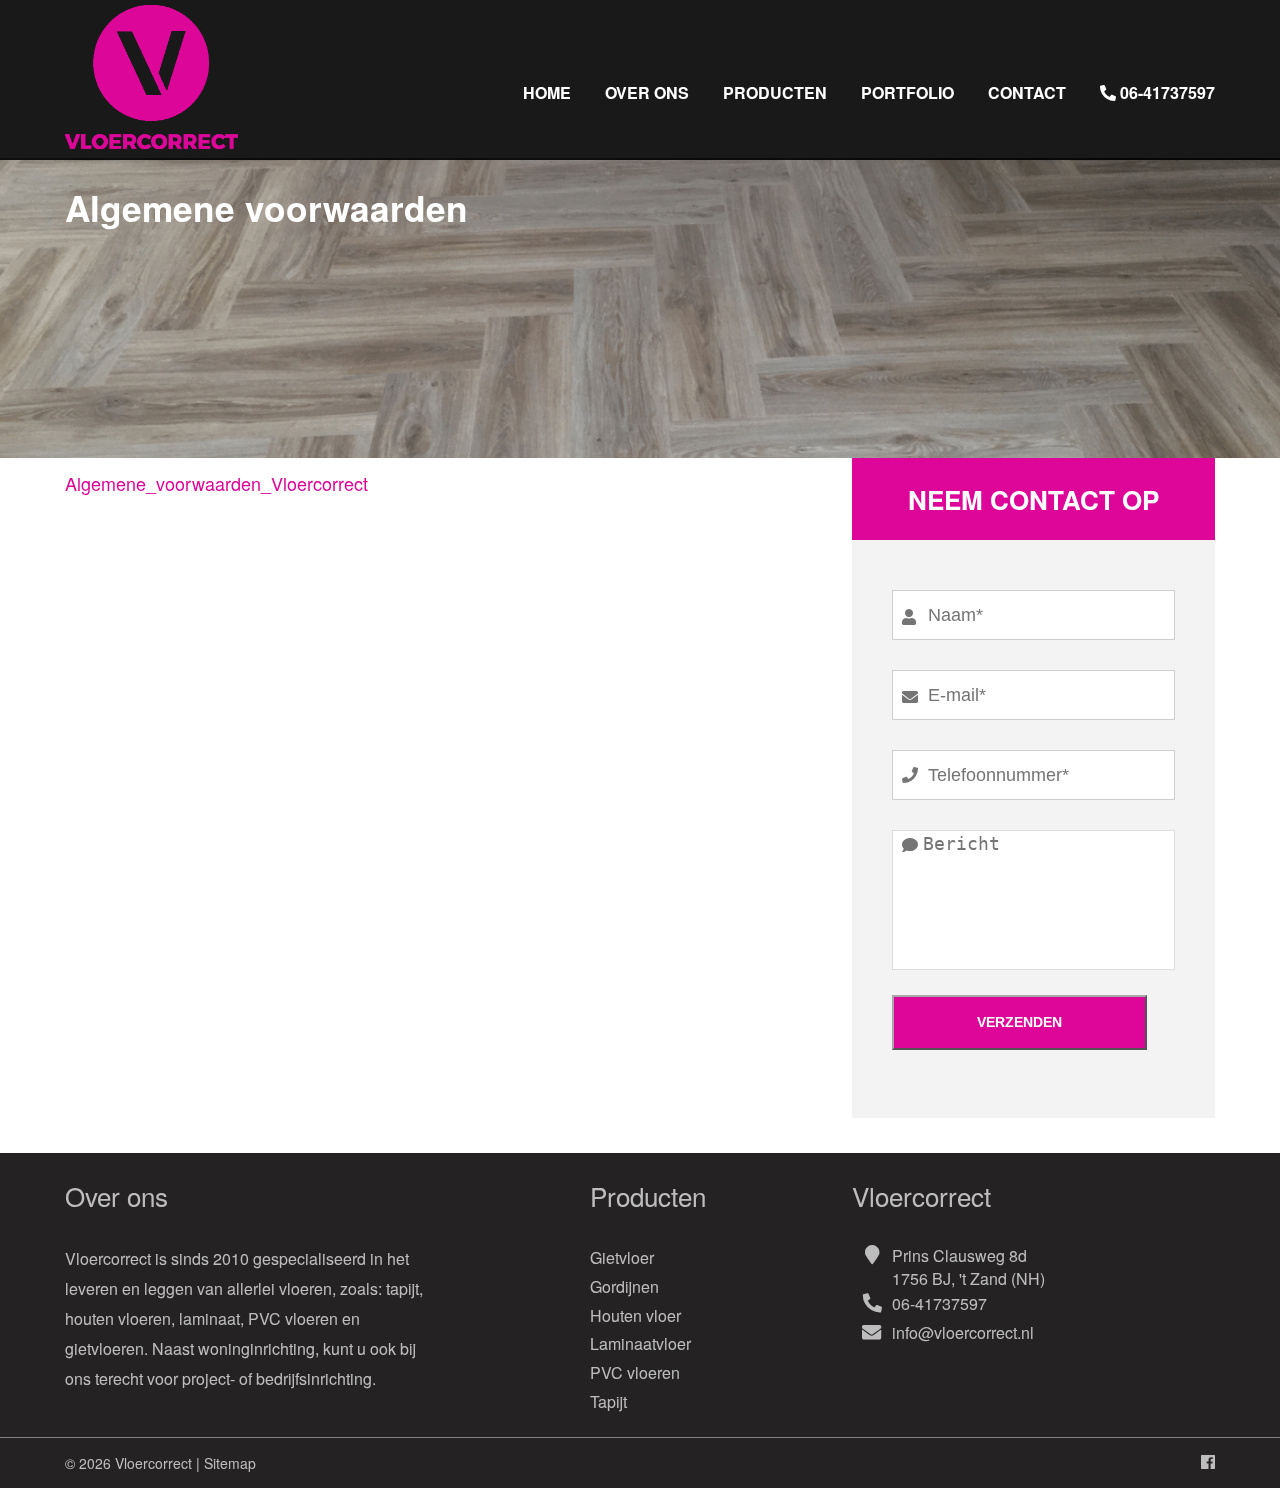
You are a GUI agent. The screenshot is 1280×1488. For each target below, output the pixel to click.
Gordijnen (624, 1286)
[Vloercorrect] (151, 148)
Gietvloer (622, 1257)
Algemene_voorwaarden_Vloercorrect (216, 483)
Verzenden (1019, 1022)
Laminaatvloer (640, 1343)
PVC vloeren (635, 1372)
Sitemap (230, 1463)
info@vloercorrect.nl (963, 1332)
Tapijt (608, 1401)
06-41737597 (939, 1303)
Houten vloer (635, 1315)
